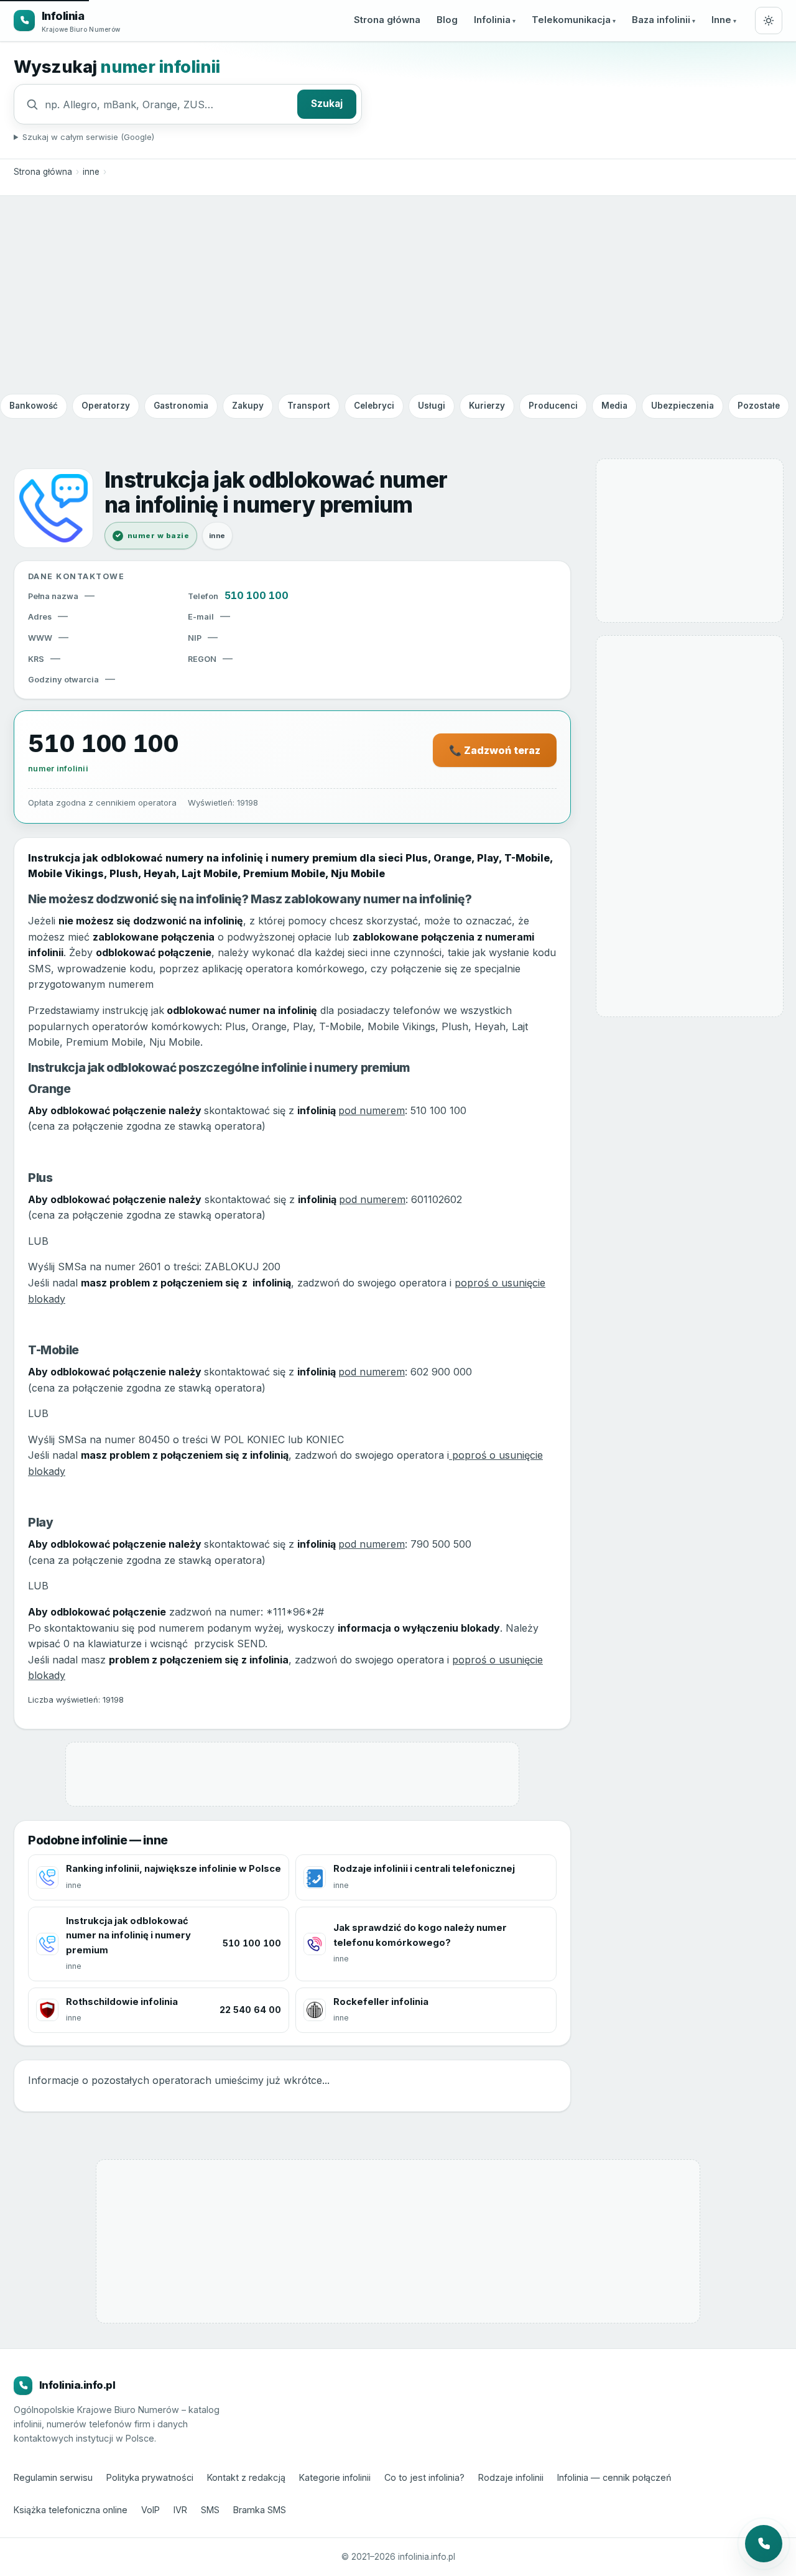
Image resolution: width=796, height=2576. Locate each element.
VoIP (150, 2510)
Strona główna (387, 20)
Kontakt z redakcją (246, 2477)
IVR (180, 2510)
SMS (210, 2510)
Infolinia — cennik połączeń (614, 2477)
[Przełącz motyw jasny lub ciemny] (769, 21)
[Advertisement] (398, 294)
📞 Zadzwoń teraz (495, 750)
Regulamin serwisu (53, 2477)
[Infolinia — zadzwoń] (764, 2544)
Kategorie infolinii (335, 2477)
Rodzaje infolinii (511, 2477)
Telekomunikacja (571, 20)
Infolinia (492, 20)
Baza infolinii (661, 20)
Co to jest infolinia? (424, 2477)
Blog (447, 20)
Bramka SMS (260, 2510)
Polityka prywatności (150, 2477)
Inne (721, 20)
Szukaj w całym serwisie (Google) (88, 137)
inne (91, 172)
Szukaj (327, 104)
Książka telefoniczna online (71, 2510)
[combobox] (168, 105)
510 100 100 (257, 595)
